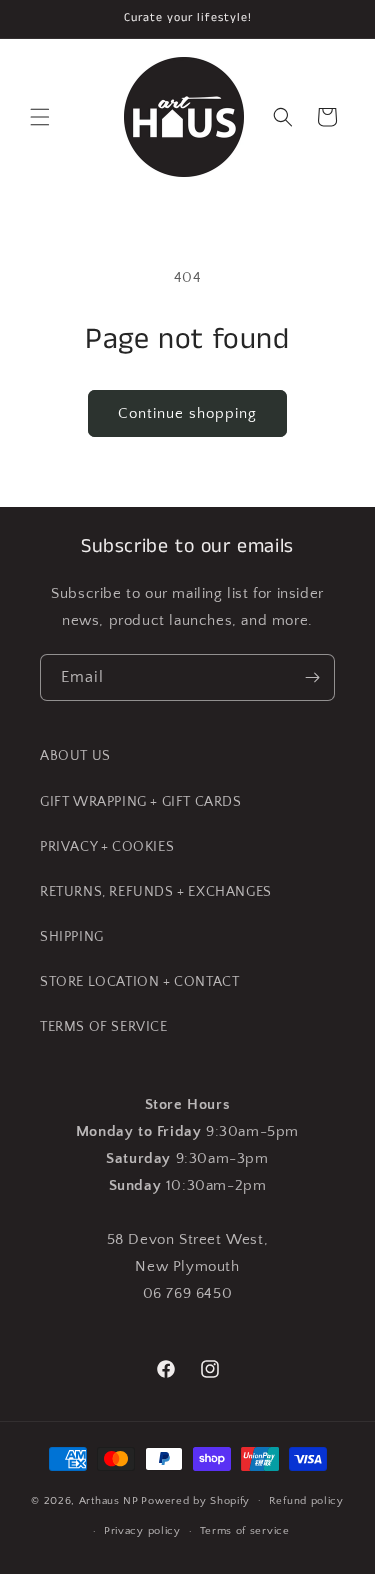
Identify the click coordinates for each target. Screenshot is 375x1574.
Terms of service (245, 1531)
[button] (40, 117)
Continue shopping (187, 413)
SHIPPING (72, 937)
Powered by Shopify (195, 1500)
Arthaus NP (109, 1500)
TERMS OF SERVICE (104, 1027)
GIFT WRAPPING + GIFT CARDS (141, 802)
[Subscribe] (312, 677)
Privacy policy (142, 1531)
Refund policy (306, 1501)
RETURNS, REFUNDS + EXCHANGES (156, 892)
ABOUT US (75, 756)
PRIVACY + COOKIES (107, 847)
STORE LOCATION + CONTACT (139, 982)
